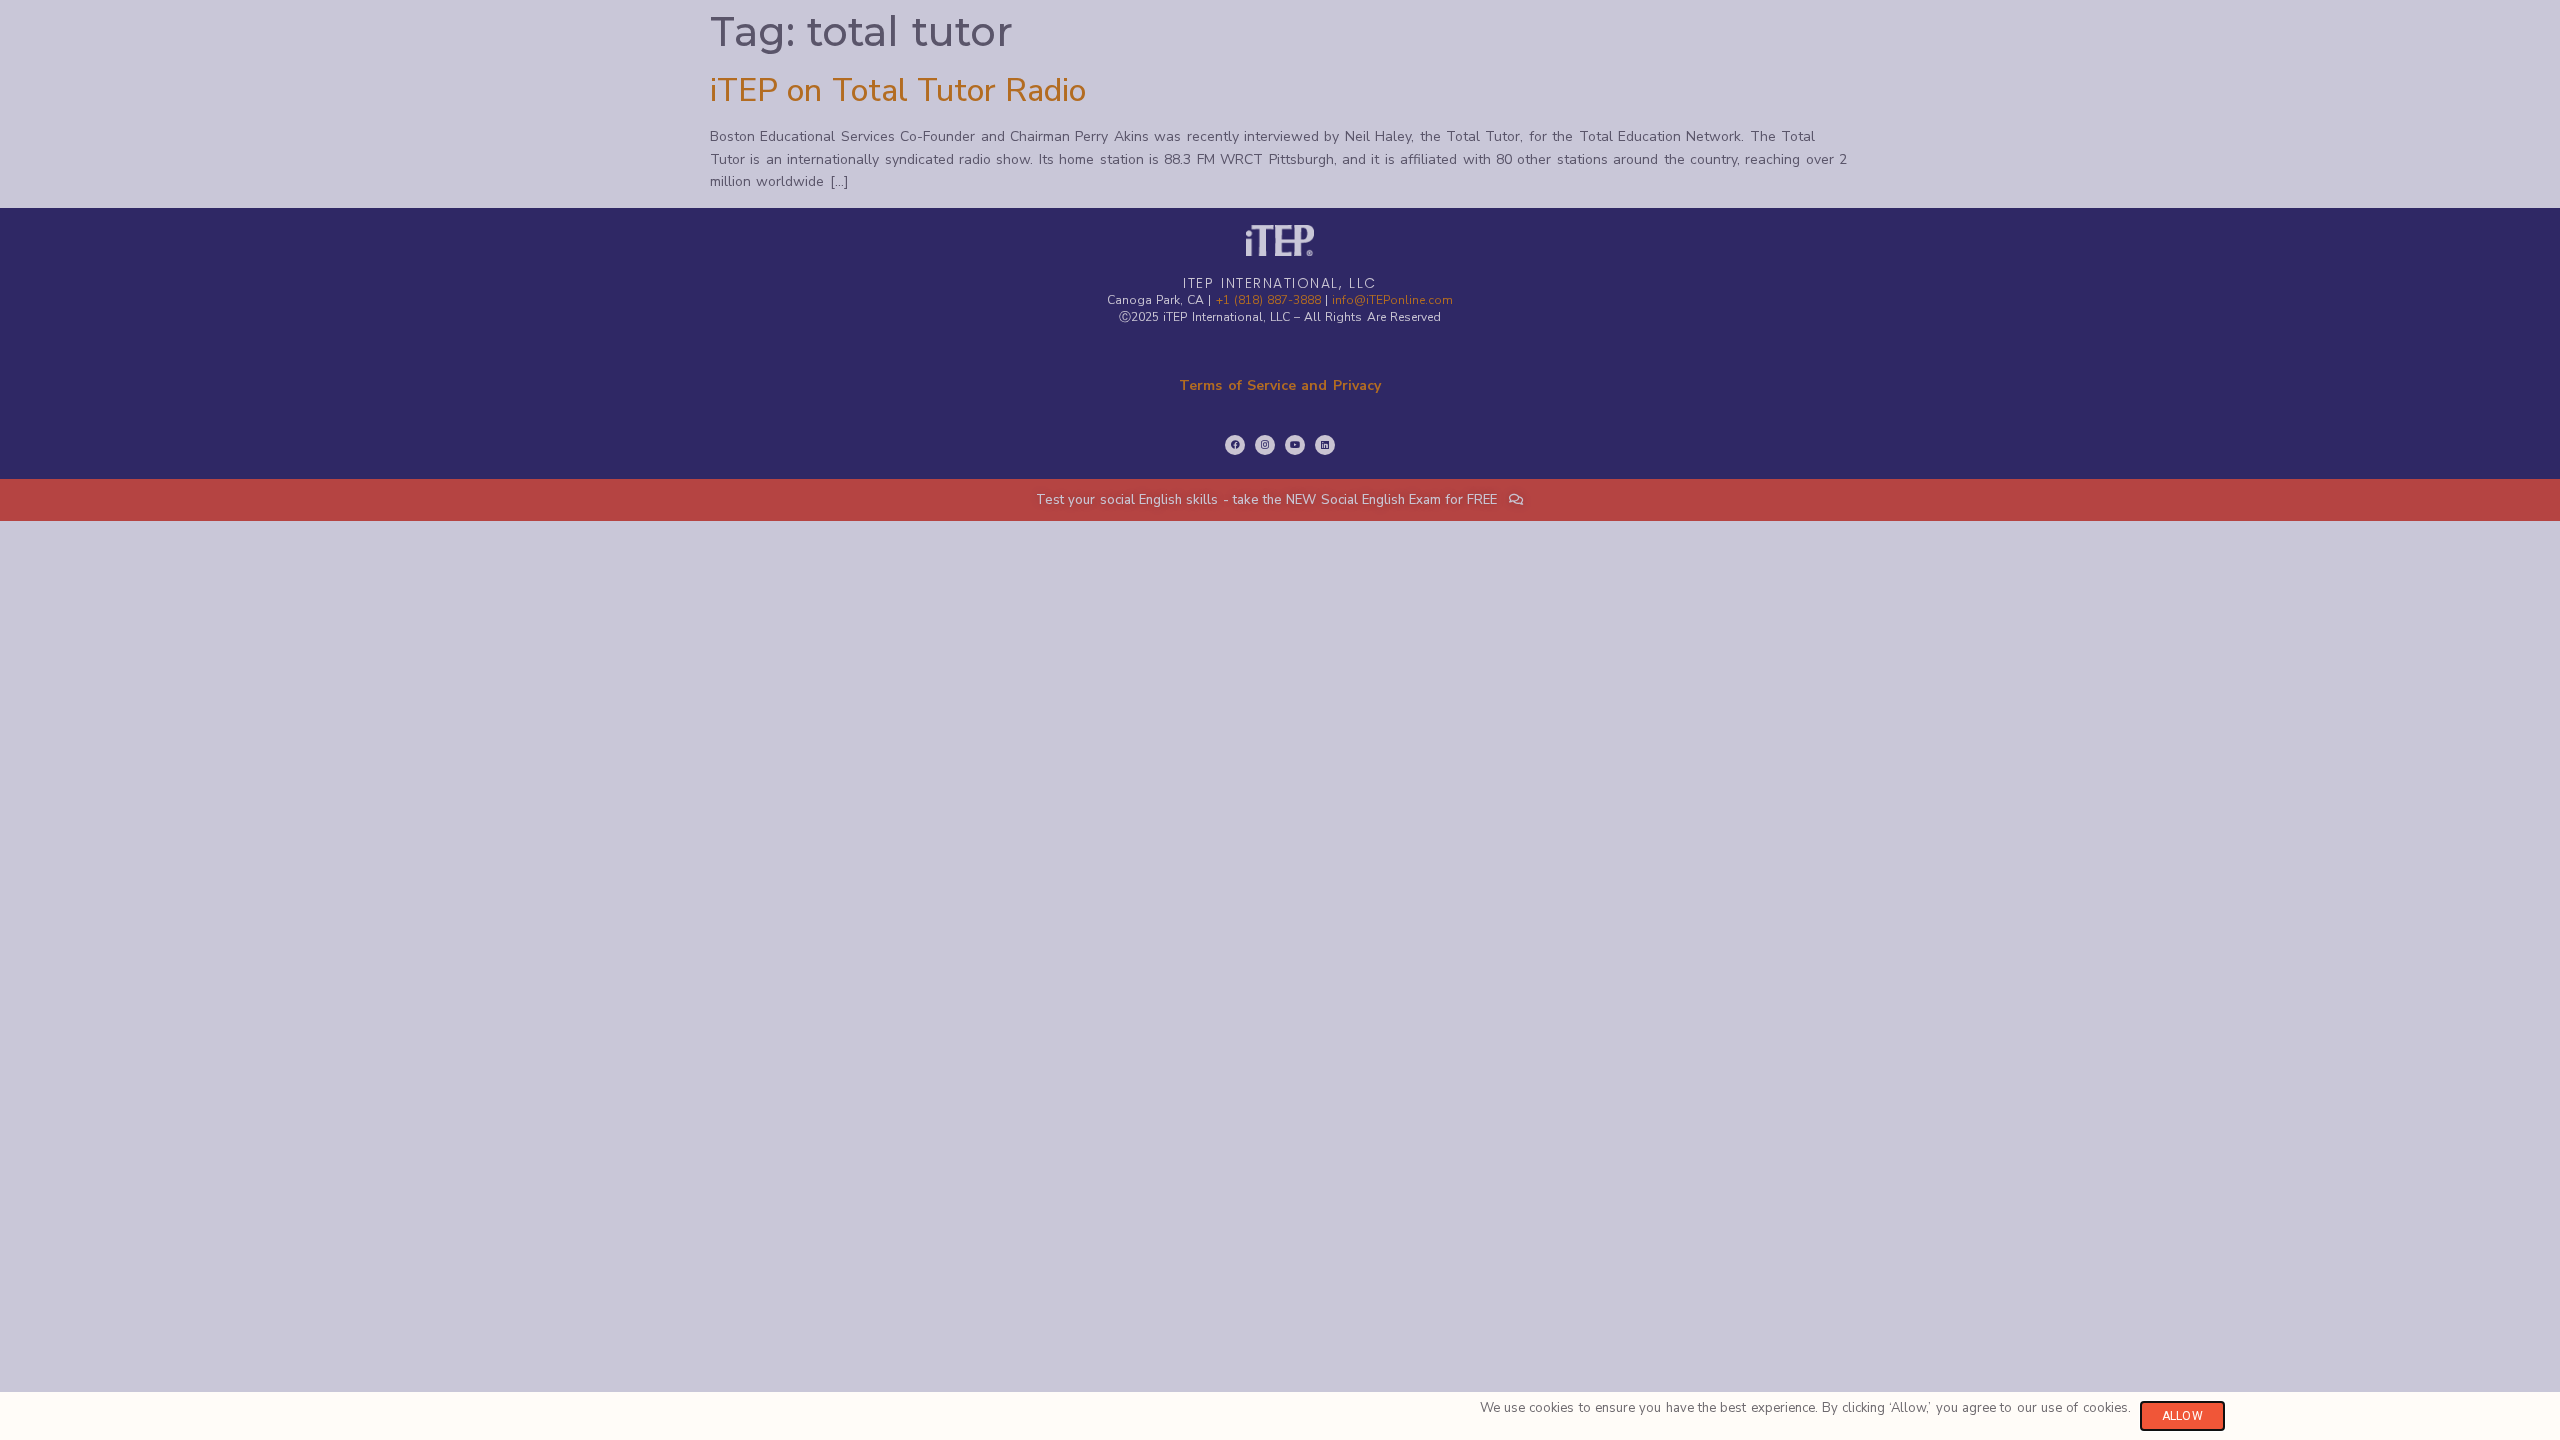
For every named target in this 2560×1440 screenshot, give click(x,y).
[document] (1280, 720)
